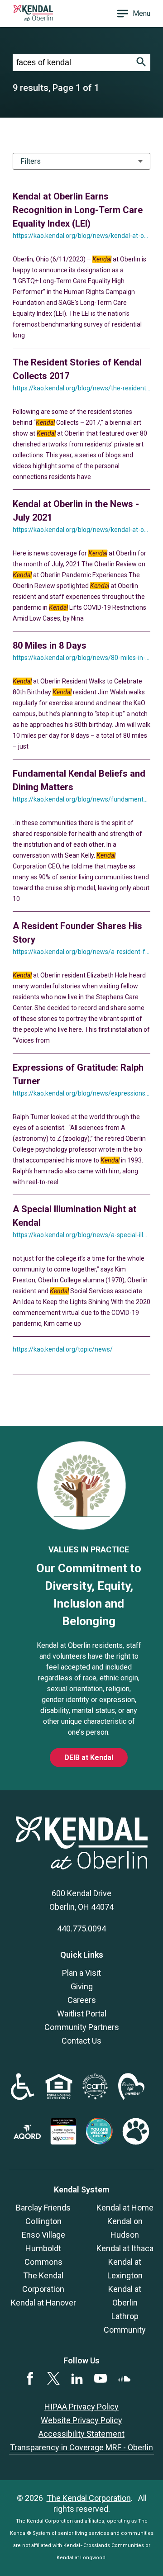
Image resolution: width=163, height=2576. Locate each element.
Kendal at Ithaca (125, 2248)
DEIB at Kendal (89, 1758)
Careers (82, 2000)
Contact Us (81, 2041)
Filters (31, 161)
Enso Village (43, 2235)
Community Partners (82, 2027)
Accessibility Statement (81, 2434)
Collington (43, 2221)
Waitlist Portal (82, 2014)
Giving (82, 1986)
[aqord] (27, 2136)
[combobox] (72, 63)
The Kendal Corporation (89, 2498)
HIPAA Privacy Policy (81, 2407)
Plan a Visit (81, 1973)
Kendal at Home (125, 2208)
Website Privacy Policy (81, 2420)
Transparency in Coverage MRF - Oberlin (81, 2447)
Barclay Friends (43, 2208)
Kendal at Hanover (43, 2303)
